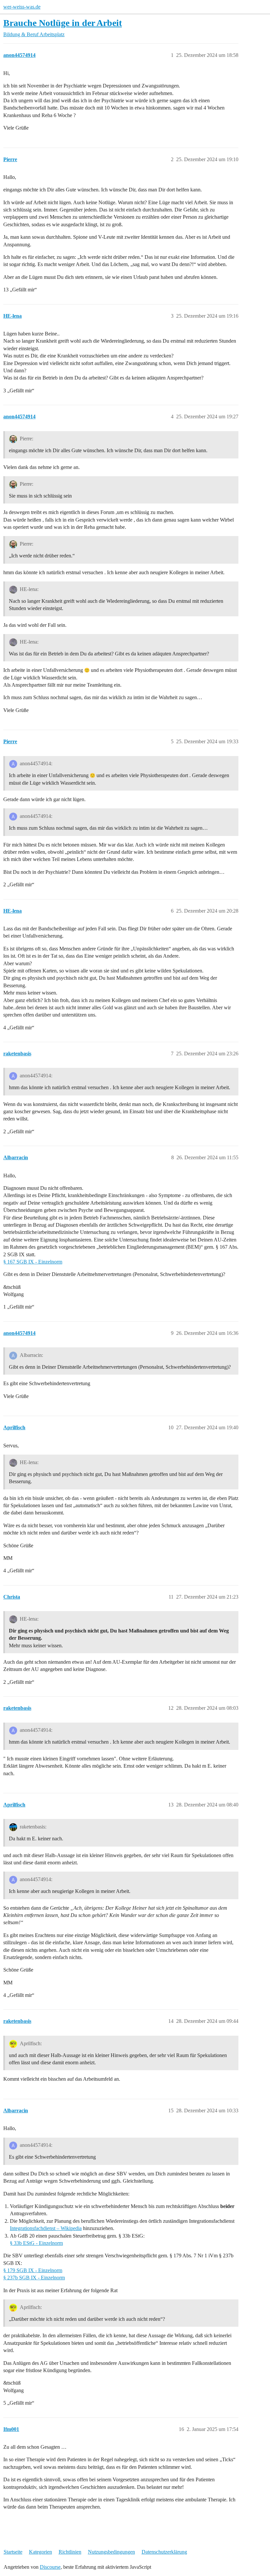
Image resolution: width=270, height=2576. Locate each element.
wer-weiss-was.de (22, 7)
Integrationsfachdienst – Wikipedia (46, 2228)
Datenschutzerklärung (164, 2552)
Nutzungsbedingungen (111, 2552)
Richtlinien (70, 2552)
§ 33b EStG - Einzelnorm (36, 2243)
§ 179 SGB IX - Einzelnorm (33, 2270)
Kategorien (40, 2552)
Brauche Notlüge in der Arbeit (63, 23)
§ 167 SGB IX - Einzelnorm (33, 1262)
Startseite (13, 2552)
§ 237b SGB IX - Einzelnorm (34, 2278)
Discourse (50, 2567)
